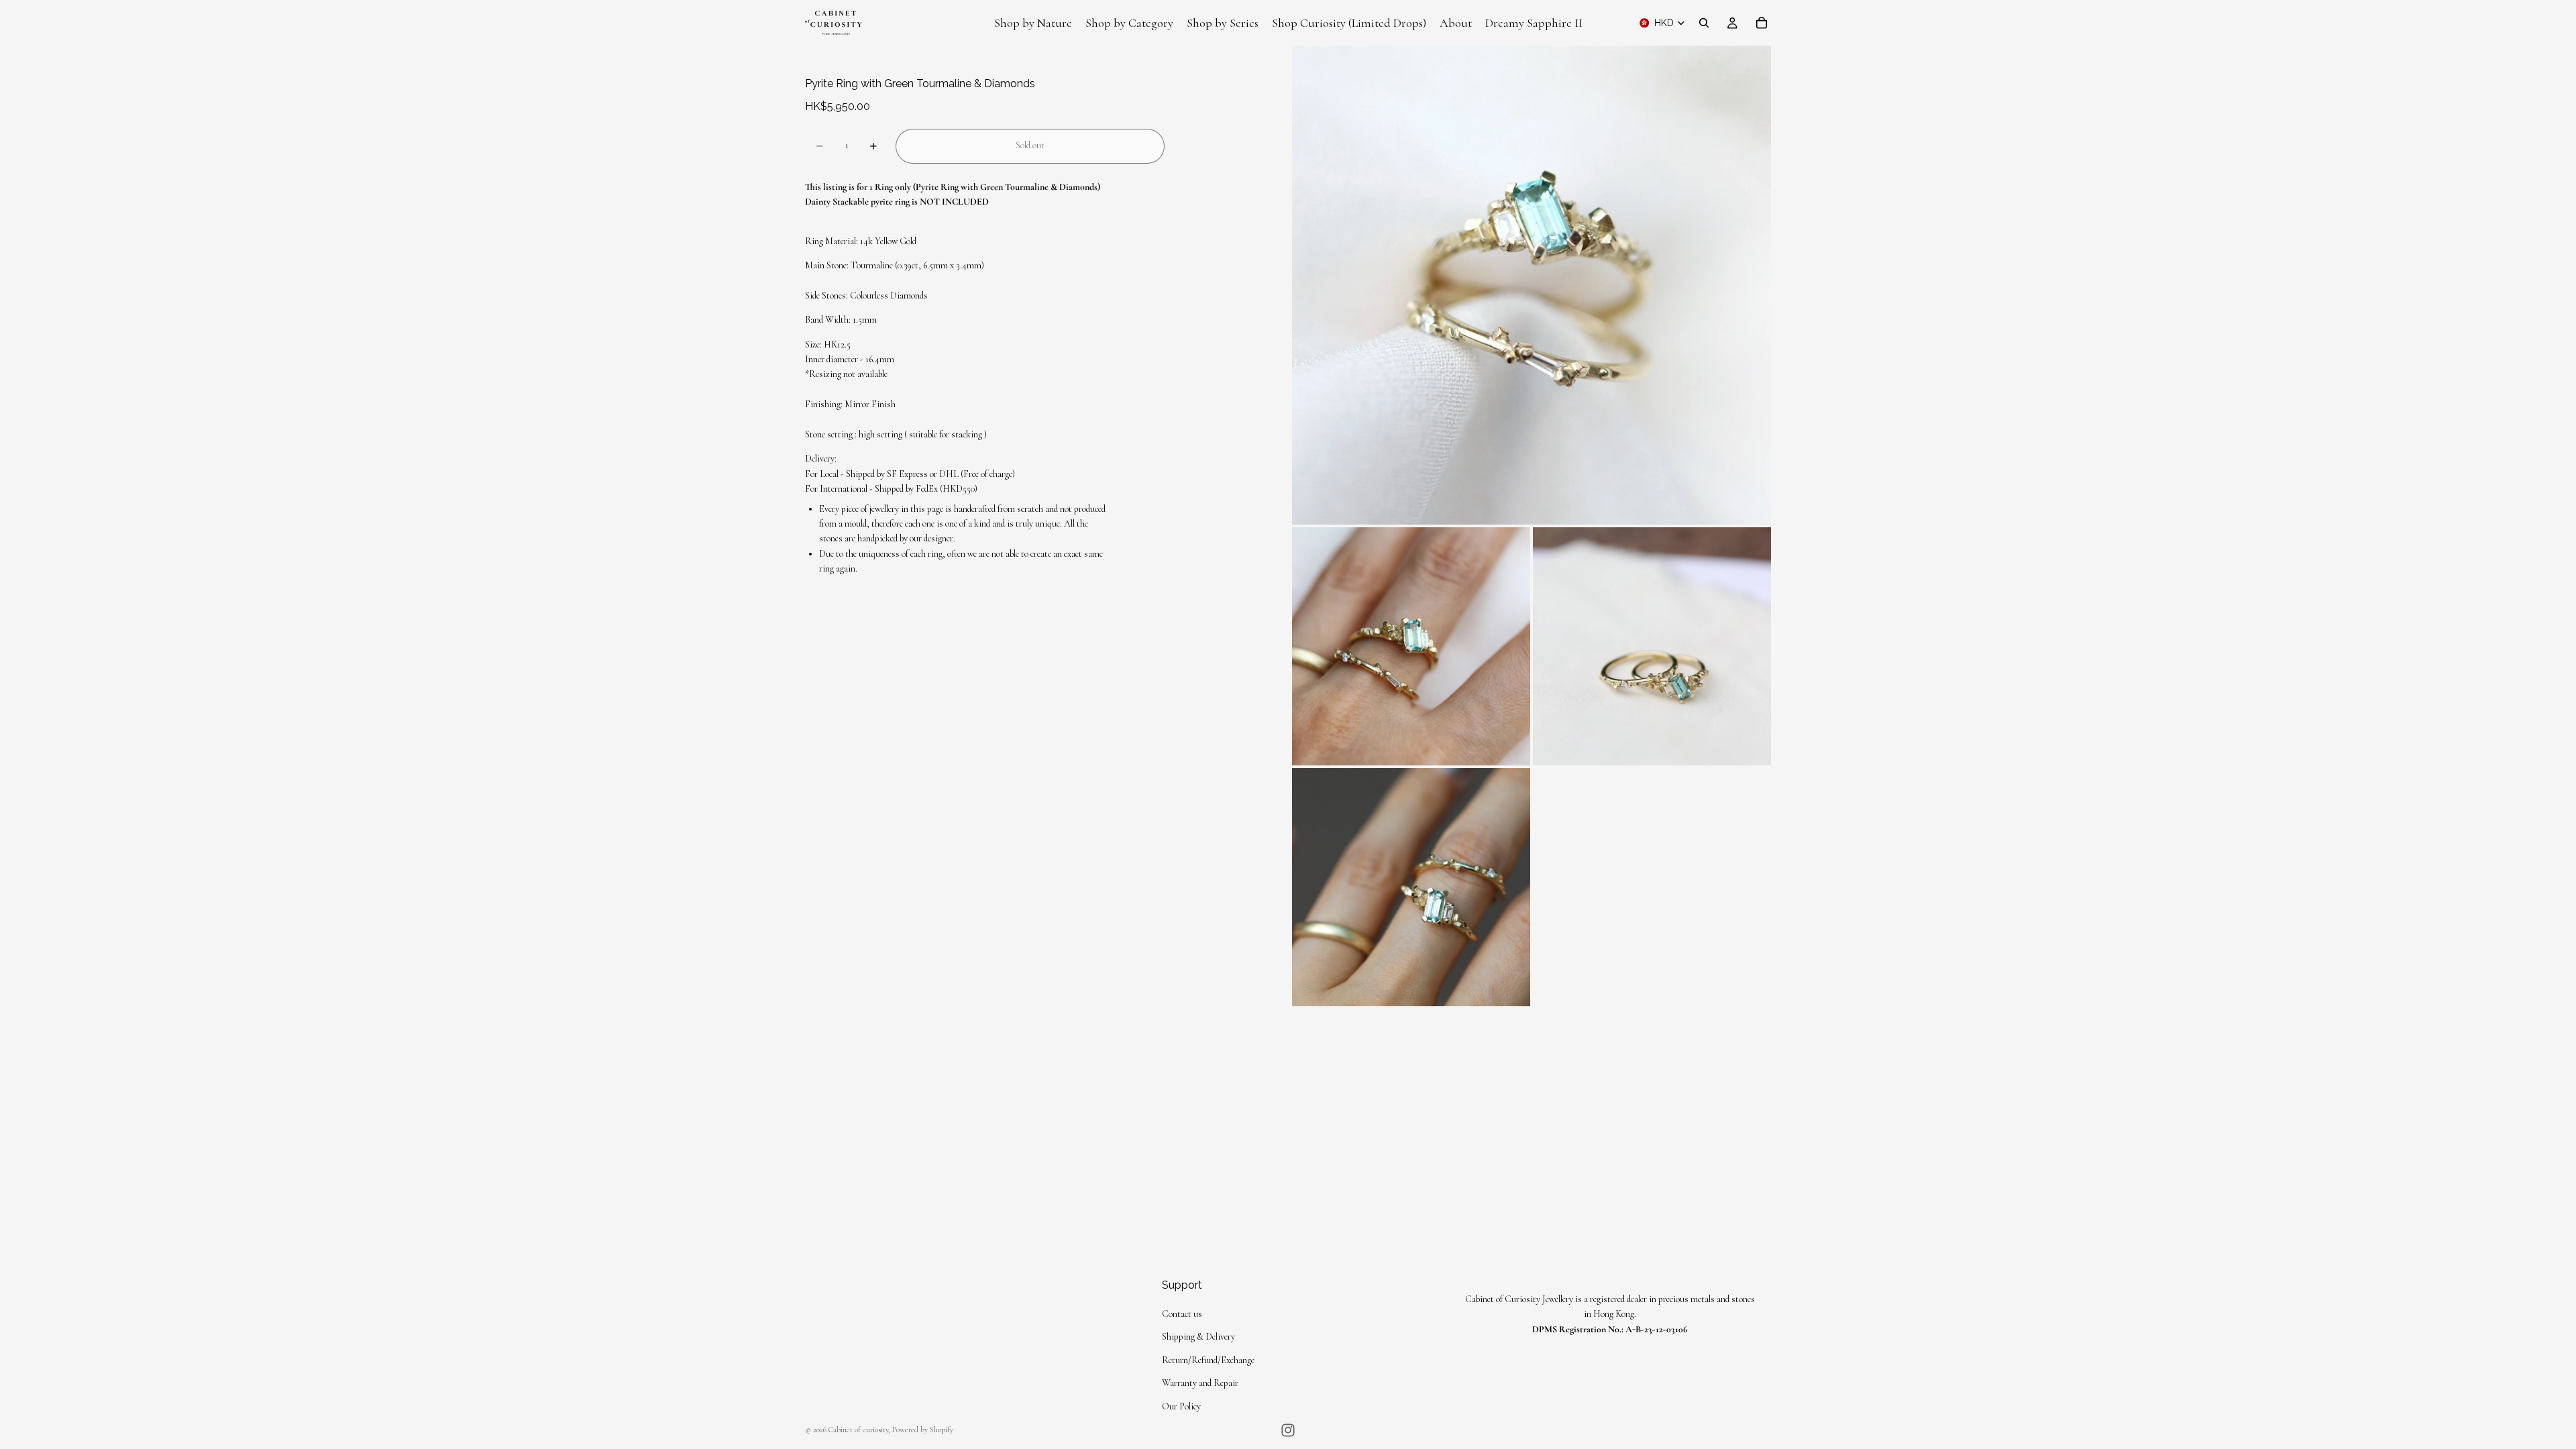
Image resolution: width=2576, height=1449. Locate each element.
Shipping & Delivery (1198, 1337)
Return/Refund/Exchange (1208, 1360)
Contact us (1182, 1314)
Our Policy (1181, 1406)
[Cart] (1762, 23)
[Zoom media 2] (1411, 646)
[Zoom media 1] (1532, 285)
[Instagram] (1288, 1430)
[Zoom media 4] (1411, 887)
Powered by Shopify (923, 1430)
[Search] (1704, 23)
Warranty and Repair (1200, 1383)
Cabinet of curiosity (858, 1430)
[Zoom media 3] (1652, 646)
